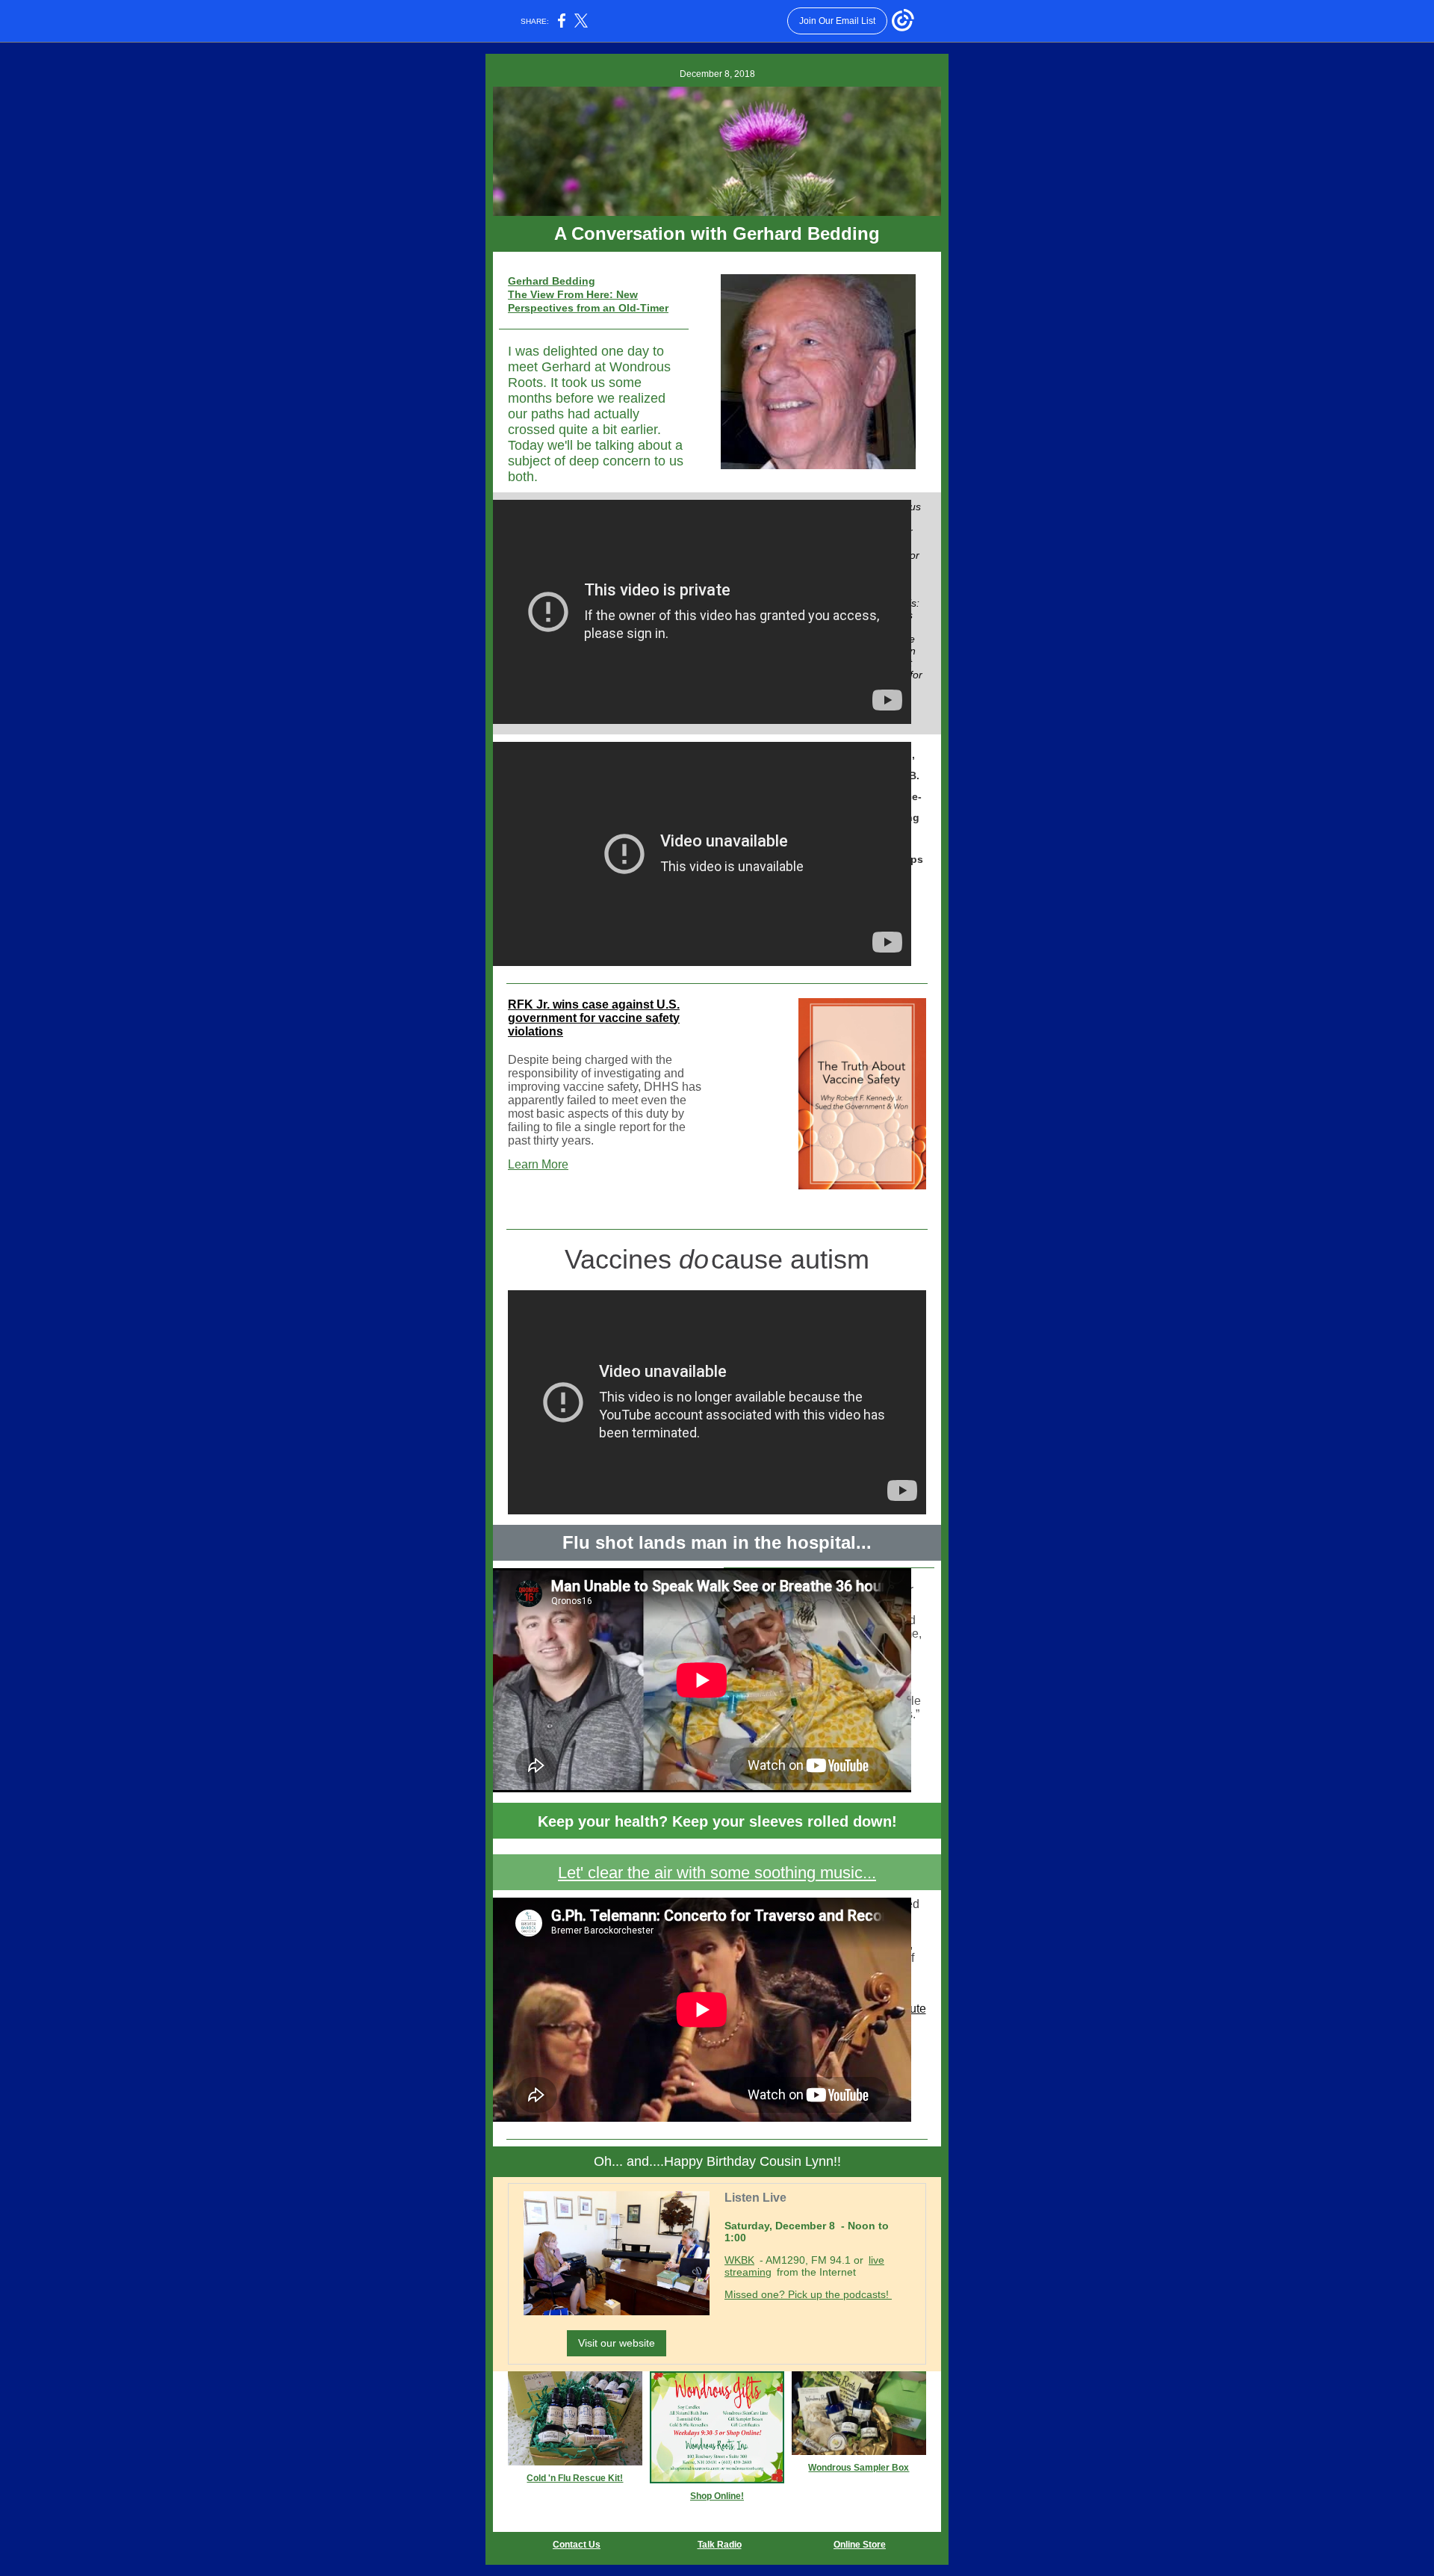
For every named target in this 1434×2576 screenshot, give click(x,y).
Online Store (860, 2545)
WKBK (739, 2260)
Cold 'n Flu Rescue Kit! (575, 2478)
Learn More (538, 1164)
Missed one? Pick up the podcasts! (808, 2294)
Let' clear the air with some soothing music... (717, 1873)
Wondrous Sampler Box (859, 2468)
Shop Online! (717, 2496)
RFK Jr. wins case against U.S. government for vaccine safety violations (594, 1018)
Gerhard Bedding (552, 281)
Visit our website (617, 2343)
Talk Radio (720, 2545)
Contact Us (577, 2545)
